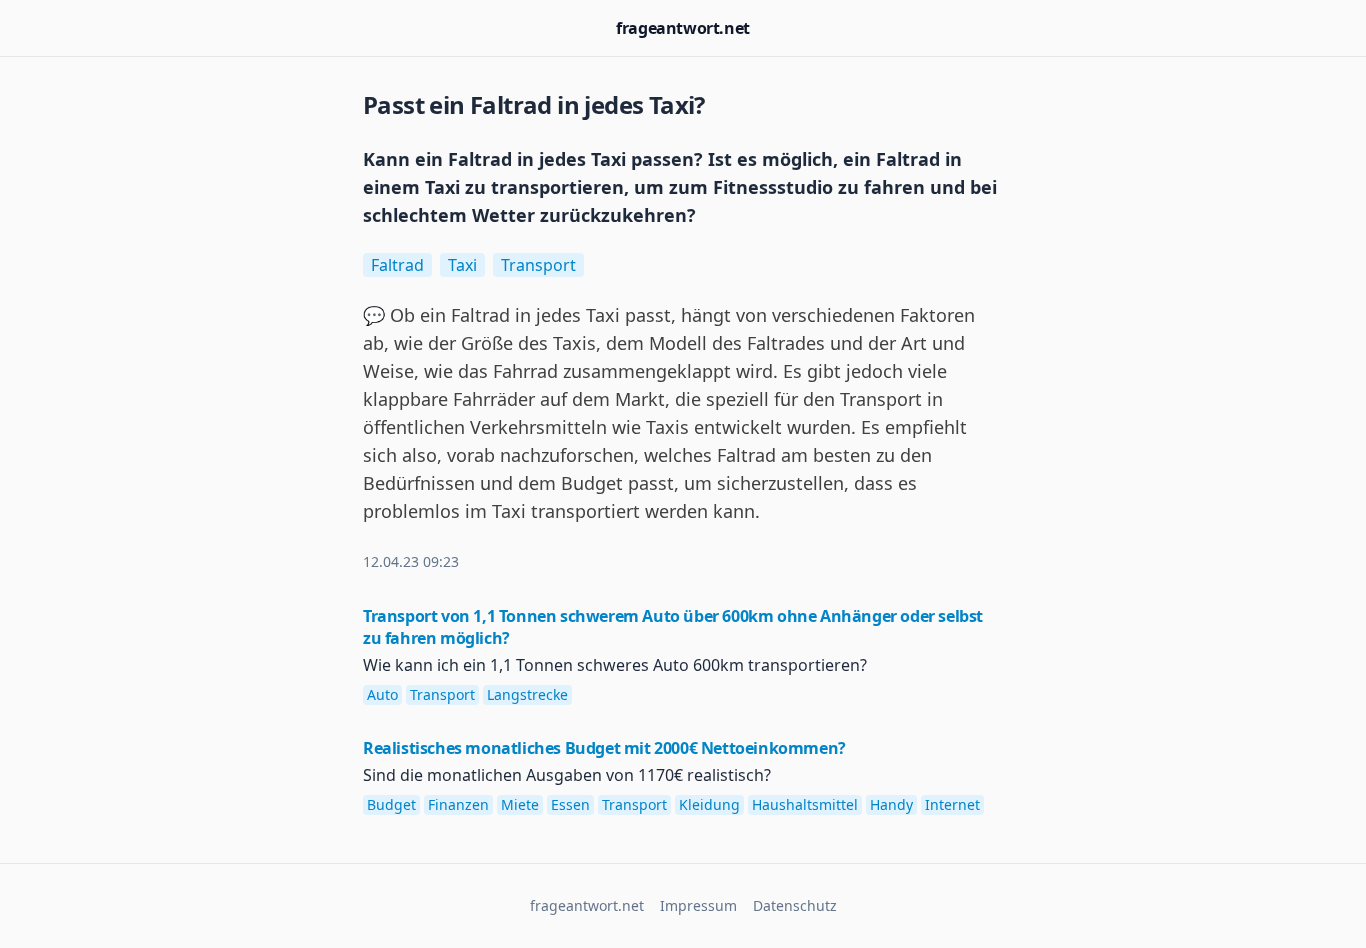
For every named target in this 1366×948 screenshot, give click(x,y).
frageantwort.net (683, 28)
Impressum (698, 905)
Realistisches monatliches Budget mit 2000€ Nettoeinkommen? (604, 748)
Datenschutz (795, 905)
